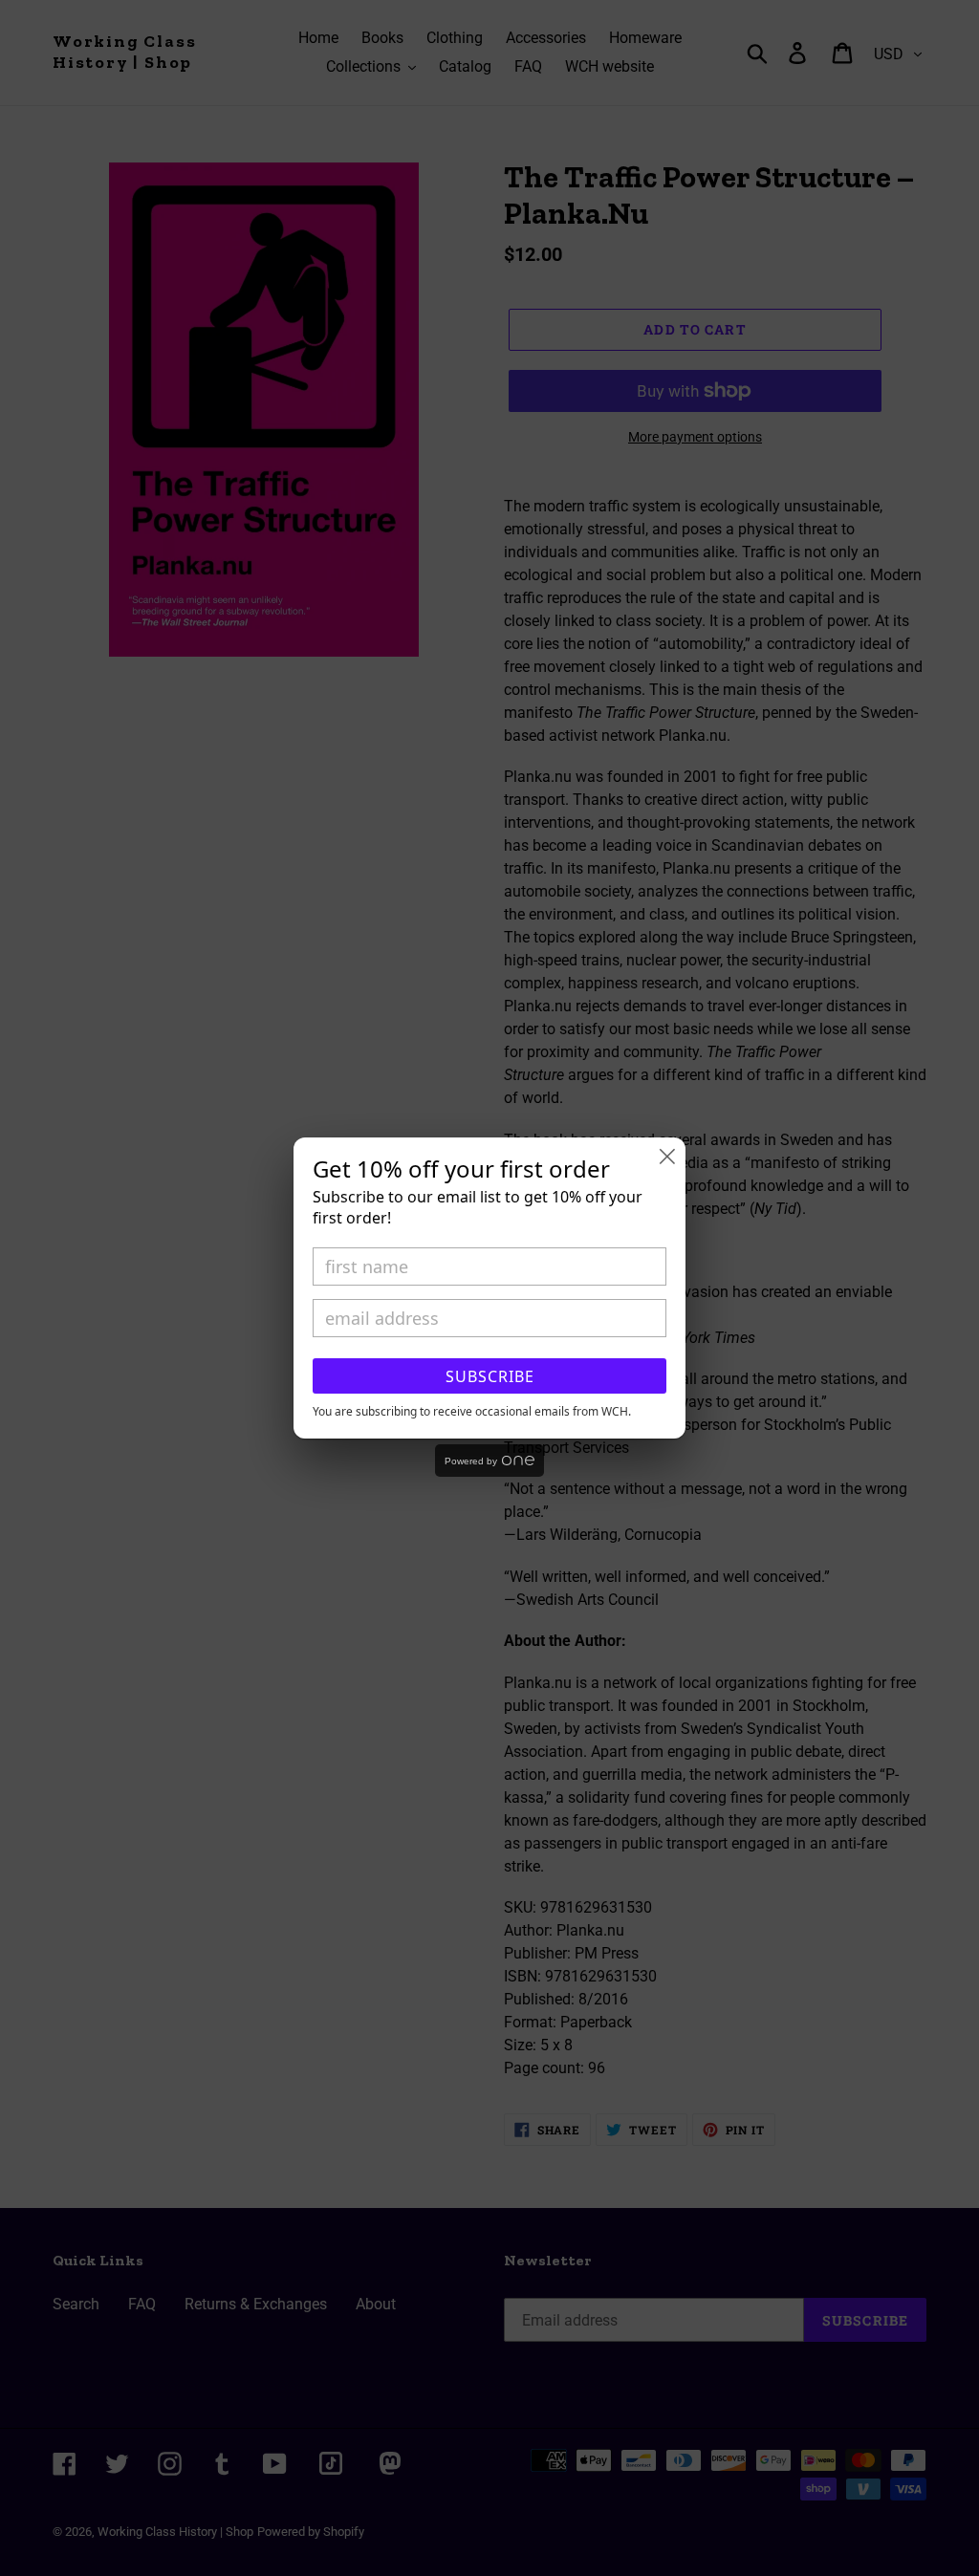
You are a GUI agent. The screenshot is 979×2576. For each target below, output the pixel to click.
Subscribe (490, 1376)
